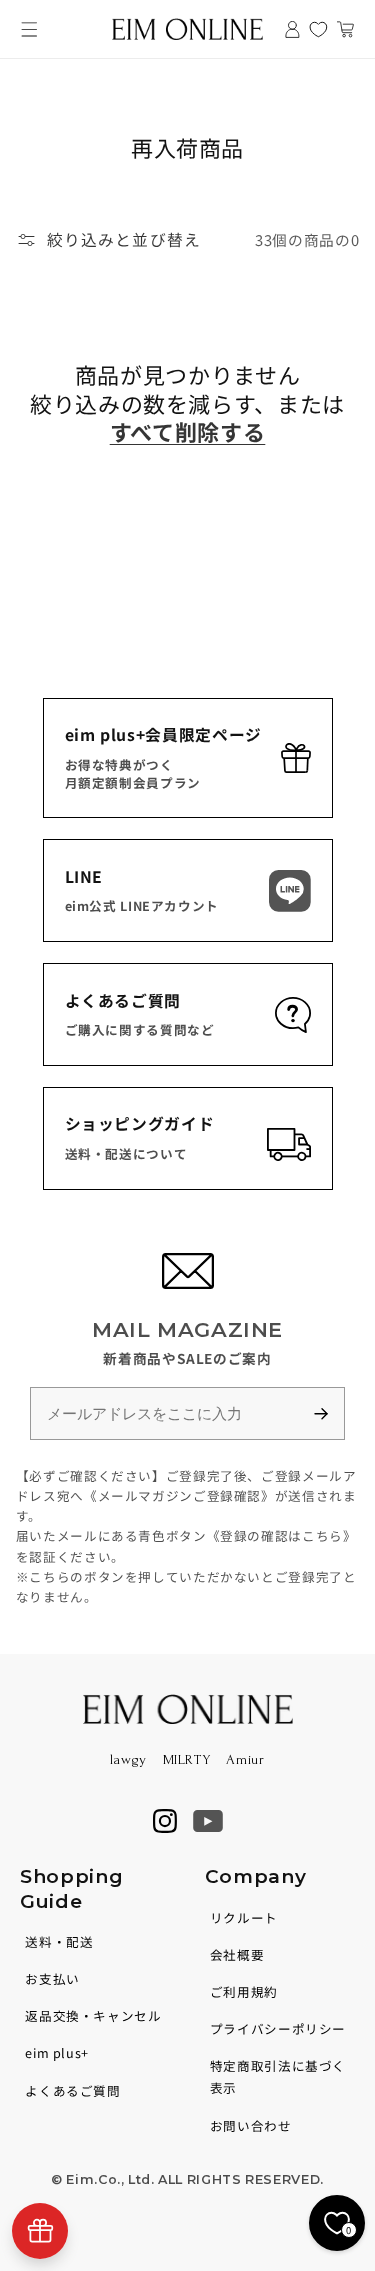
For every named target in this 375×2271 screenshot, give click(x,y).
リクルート (244, 1917)
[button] (29, 29)
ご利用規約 (244, 1991)
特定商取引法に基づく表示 (278, 2076)
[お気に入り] (318, 29)
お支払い (52, 1978)
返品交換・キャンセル (93, 2015)
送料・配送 (59, 1941)
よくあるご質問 (72, 2090)
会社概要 (237, 1954)
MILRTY (187, 1759)
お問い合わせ (251, 2125)
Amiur (245, 1759)
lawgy (128, 1759)
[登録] (330, 1413)
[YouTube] (208, 1821)
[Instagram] (165, 1821)
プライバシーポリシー (278, 2028)
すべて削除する (188, 431)
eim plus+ (57, 2052)
